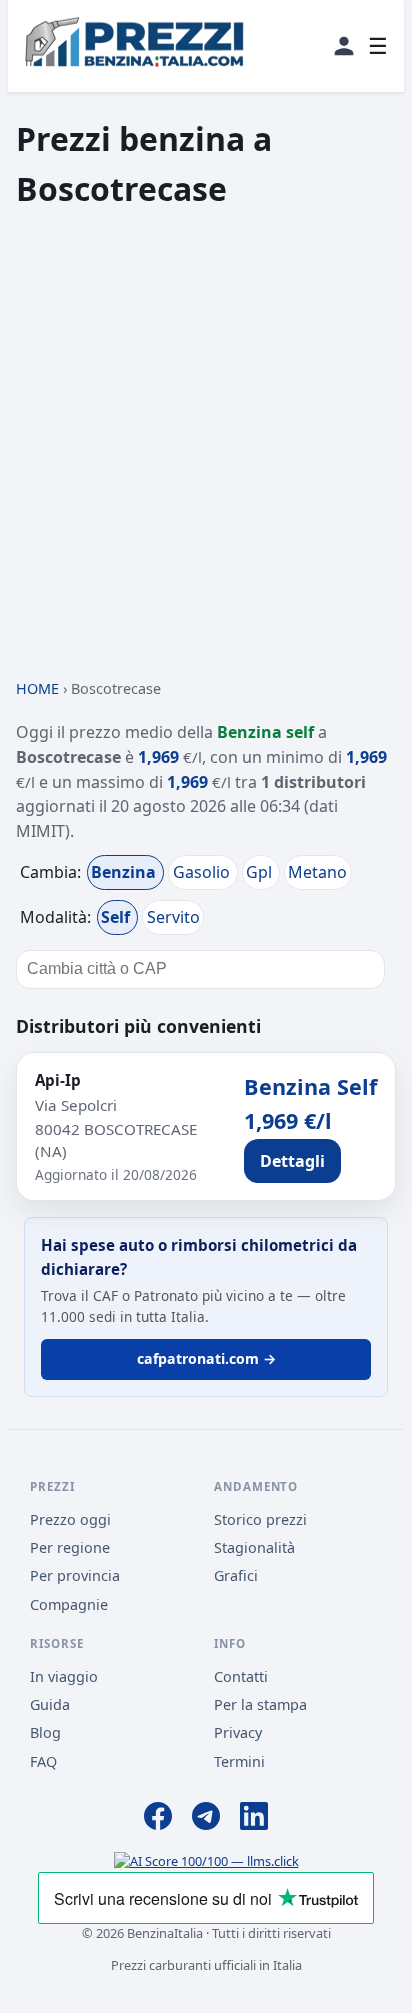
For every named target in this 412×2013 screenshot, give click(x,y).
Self (117, 917)
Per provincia (75, 1575)
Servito (173, 917)
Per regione (70, 1547)
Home (37, 688)
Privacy (238, 1732)
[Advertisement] (206, 444)
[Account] (344, 46)
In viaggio (64, 1676)
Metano (317, 872)
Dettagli (292, 1161)
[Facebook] (158, 1819)
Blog (45, 1732)
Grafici (236, 1575)
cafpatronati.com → (206, 1358)
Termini (239, 1761)
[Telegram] (206, 1819)
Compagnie (69, 1604)
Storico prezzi (260, 1519)
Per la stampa (260, 1704)
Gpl (261, 872)
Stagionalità (254, 1547)
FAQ (43, 1761)
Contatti (241, 1676)
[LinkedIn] (254, 1819)
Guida (50, 1704)
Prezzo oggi (70, 1519)
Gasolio (203, 872)
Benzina (125, 872)
